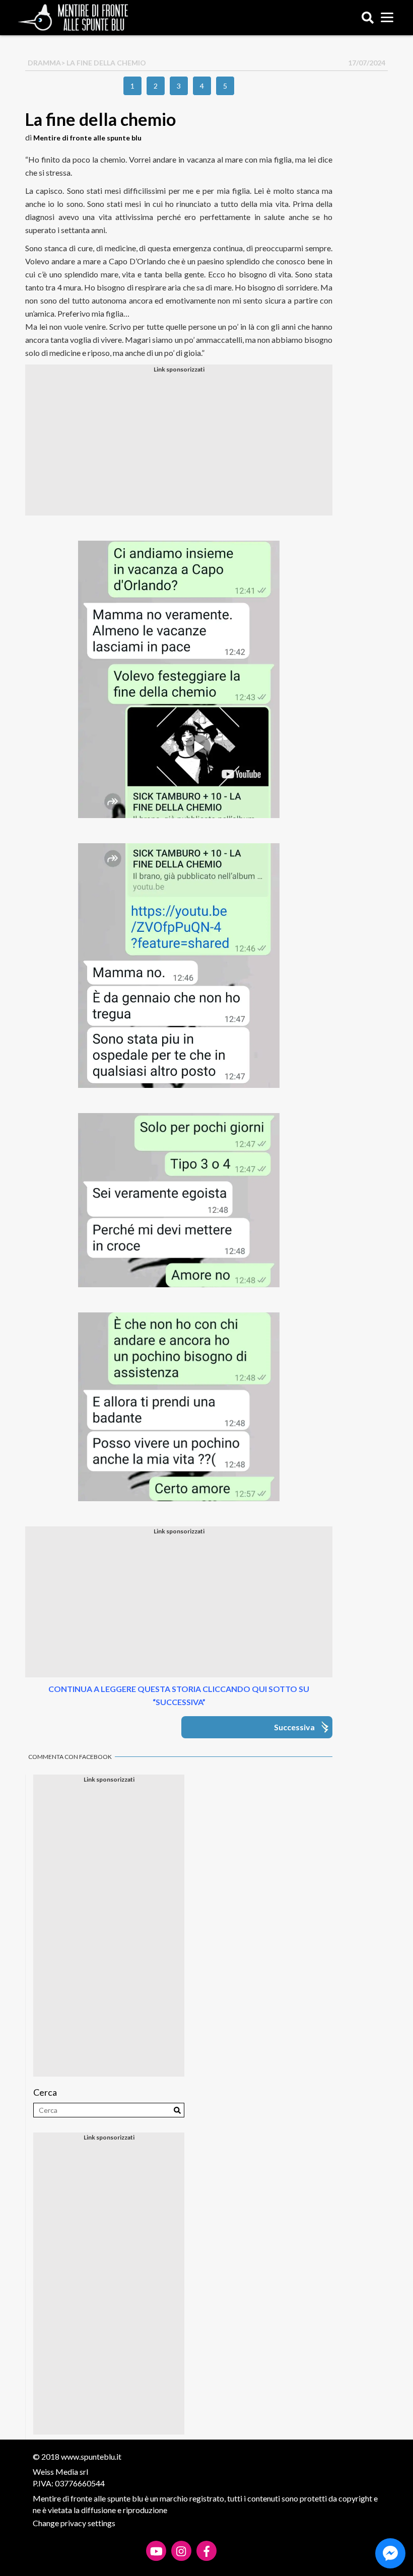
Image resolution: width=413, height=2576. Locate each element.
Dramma (44, 63)
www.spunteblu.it (91, 2456)
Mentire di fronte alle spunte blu (87, 138)
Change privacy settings (74, 2523)
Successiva (294, 1727)
